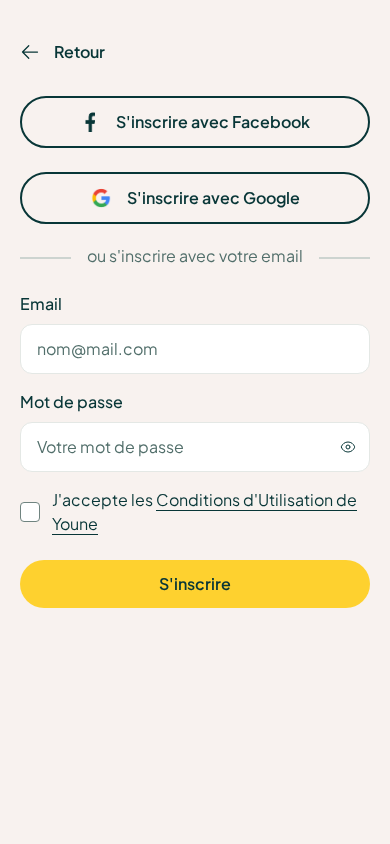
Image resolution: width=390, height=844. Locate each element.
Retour (79, 51)
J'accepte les (204, 511)
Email (41, 303)
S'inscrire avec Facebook (213, 121)
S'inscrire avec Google (213, 197)
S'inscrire (195, 583)
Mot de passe (71, 401)
